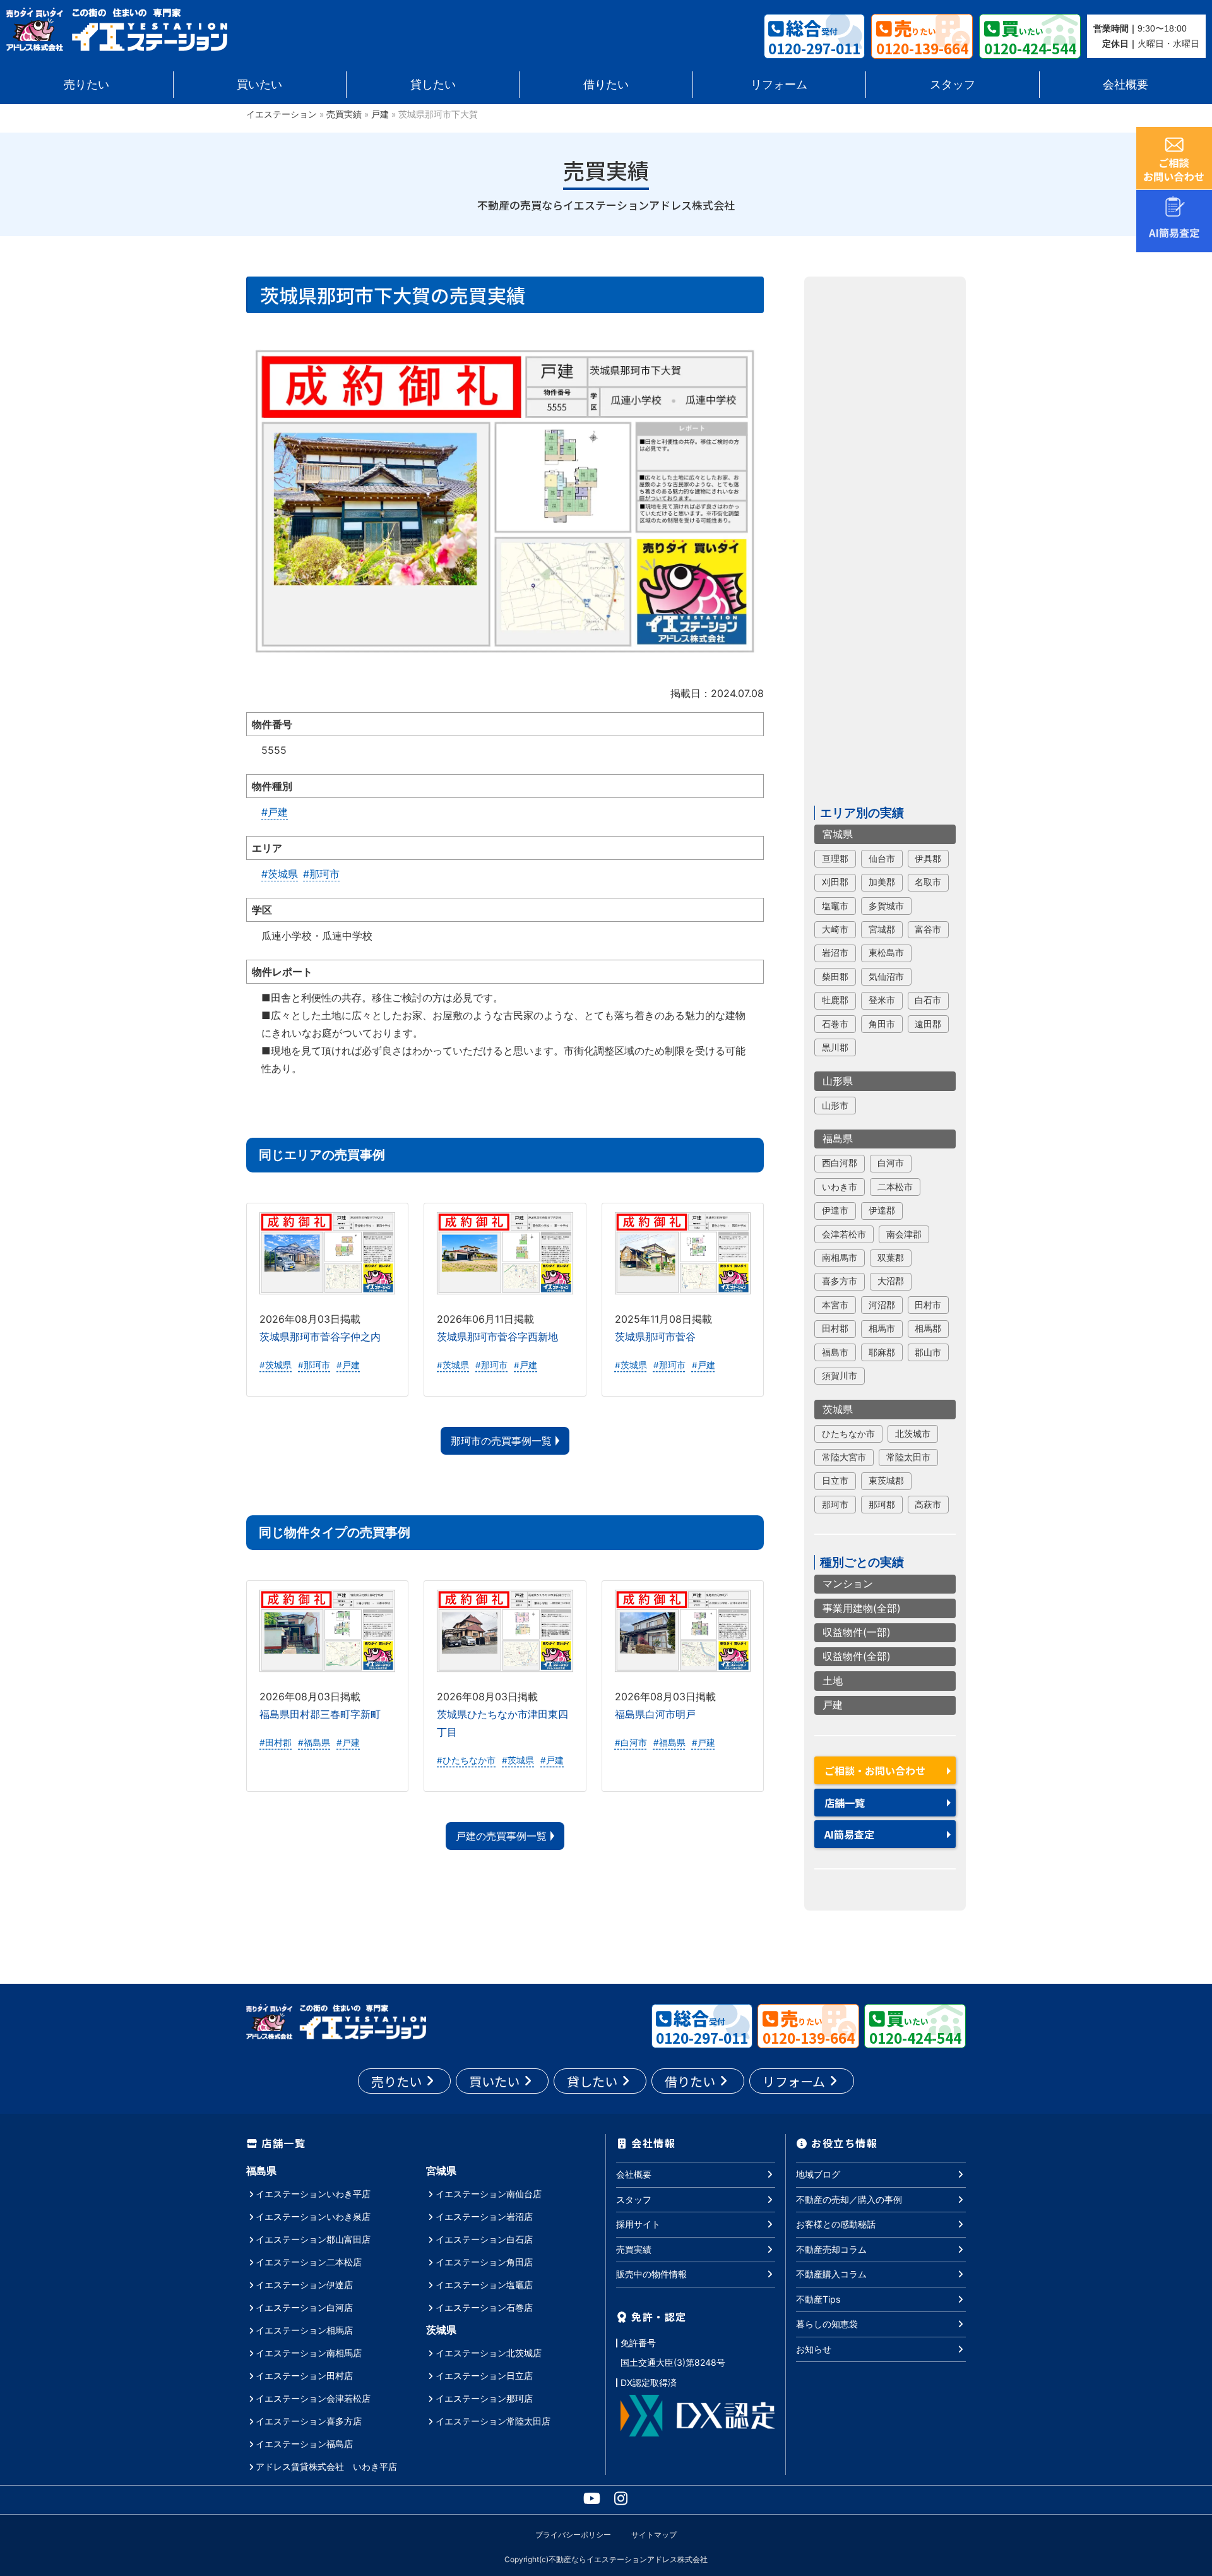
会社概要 (1126, 84)
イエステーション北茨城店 (489, 2353)
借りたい (606, 84)
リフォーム (779, 84)
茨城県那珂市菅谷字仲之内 (320, 1337)
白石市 (928, 1001)
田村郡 (835, 1329)
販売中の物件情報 (651, 2274)
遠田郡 (928, 1024)
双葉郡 (891, 1258)
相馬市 (882, 1329)
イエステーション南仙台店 (489, 2194)
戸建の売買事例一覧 (501, 1836)
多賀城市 (886, 906)
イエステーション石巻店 (484, 2307)
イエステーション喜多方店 (309, 2421)
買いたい (259, 84)
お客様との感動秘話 (836, 2224)
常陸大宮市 (844, 1458)
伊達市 (835, 1211)
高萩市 (928, 1505)
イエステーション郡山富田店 (313, 2239)
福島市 (835, 1352)
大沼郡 (891, 1282)
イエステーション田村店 (304, 2376)
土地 (833, 1681)
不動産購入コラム (831, 2274)
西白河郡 (840, 1164)
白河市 (891, 1164)
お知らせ (814, 2349)
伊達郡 (882, 1211)
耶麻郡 (882, 1352)
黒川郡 (835, 1048)
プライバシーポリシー (573, 2535)
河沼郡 (882, 1305)
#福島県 (314, 1743)
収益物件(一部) (857, 1633)
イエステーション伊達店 (304, 2285)
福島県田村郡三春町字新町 (320, 1714)
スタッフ (953, 84)
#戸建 (275, 812)
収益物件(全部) (857, 1657)
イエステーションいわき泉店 (313, 2216)
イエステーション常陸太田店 (493, 2421)
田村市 (928, 1305)
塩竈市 (835, 906)
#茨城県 (280, 874)
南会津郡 (904, 1234)
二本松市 (895, 1187)
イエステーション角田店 (484, 2262)
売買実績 (344, 114)
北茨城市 (913, 1434)
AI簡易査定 (849, 1835)
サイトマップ (654, 2535)
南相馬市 (840, 1258)
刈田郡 (835, 883)
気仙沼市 (886, 977)
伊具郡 (928, 859)
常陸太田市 (908, 1458)
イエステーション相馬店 (304, 2330)
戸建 (380, 114)
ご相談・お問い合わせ (875, 1771)
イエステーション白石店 (484, 2239)
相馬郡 (928, 1329)
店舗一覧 (845, 1803)
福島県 (838, 1139)
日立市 (835, 1481)
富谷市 (928, 930)
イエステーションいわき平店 (313, 2194)
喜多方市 (840, 1282)
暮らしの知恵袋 (827, 2324)
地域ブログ (818, 2174)
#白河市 (631, 1743)
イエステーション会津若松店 (313, 2398)
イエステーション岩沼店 (484, 2216)
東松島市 (886, 953)
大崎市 (835, 930)
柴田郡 (835, 977)
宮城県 (838, 834)
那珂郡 (882, 1505)
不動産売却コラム (831, 2249)
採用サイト (638, 2224)
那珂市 (835, 1505)
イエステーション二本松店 (309, 2262)
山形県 (838, 1081)
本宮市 (835, 1305)
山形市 (835, 1106)
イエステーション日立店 (484, 2376)
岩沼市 (835, 953)
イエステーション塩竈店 (484, 2285)
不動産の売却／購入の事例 (849, 2199)
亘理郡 (835, 859)
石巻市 (835, 1024)
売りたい (86, 84)
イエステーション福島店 (304, 2444)
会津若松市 (844, 1234)
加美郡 (882, 883)
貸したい (433, 84)
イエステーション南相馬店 (309, 2353)
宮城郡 (882, 930)
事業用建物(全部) (862, 1608)
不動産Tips (818, 2299)
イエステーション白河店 (304, 2307)
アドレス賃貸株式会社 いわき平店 (326, 2466)
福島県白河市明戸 (655, 1714)
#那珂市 (321, 874)
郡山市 (928, 1352)
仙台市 (882, 859)
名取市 (928, 883)
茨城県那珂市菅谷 (655, 1337)
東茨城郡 (886, 1481)
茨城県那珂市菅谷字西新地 (497, 1337)
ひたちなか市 (848, 1434)
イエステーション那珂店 (484, 2398)
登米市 (882, 1001)
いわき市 (840, 1187)
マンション (848, 1584)
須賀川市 (840, 1376)
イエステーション (282, 114)
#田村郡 (276, 1743)
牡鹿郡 (835, 1001)
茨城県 (838, 1409)
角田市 (882, 1024)
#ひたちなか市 (466, 1760)
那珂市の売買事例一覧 (501, 1441)
